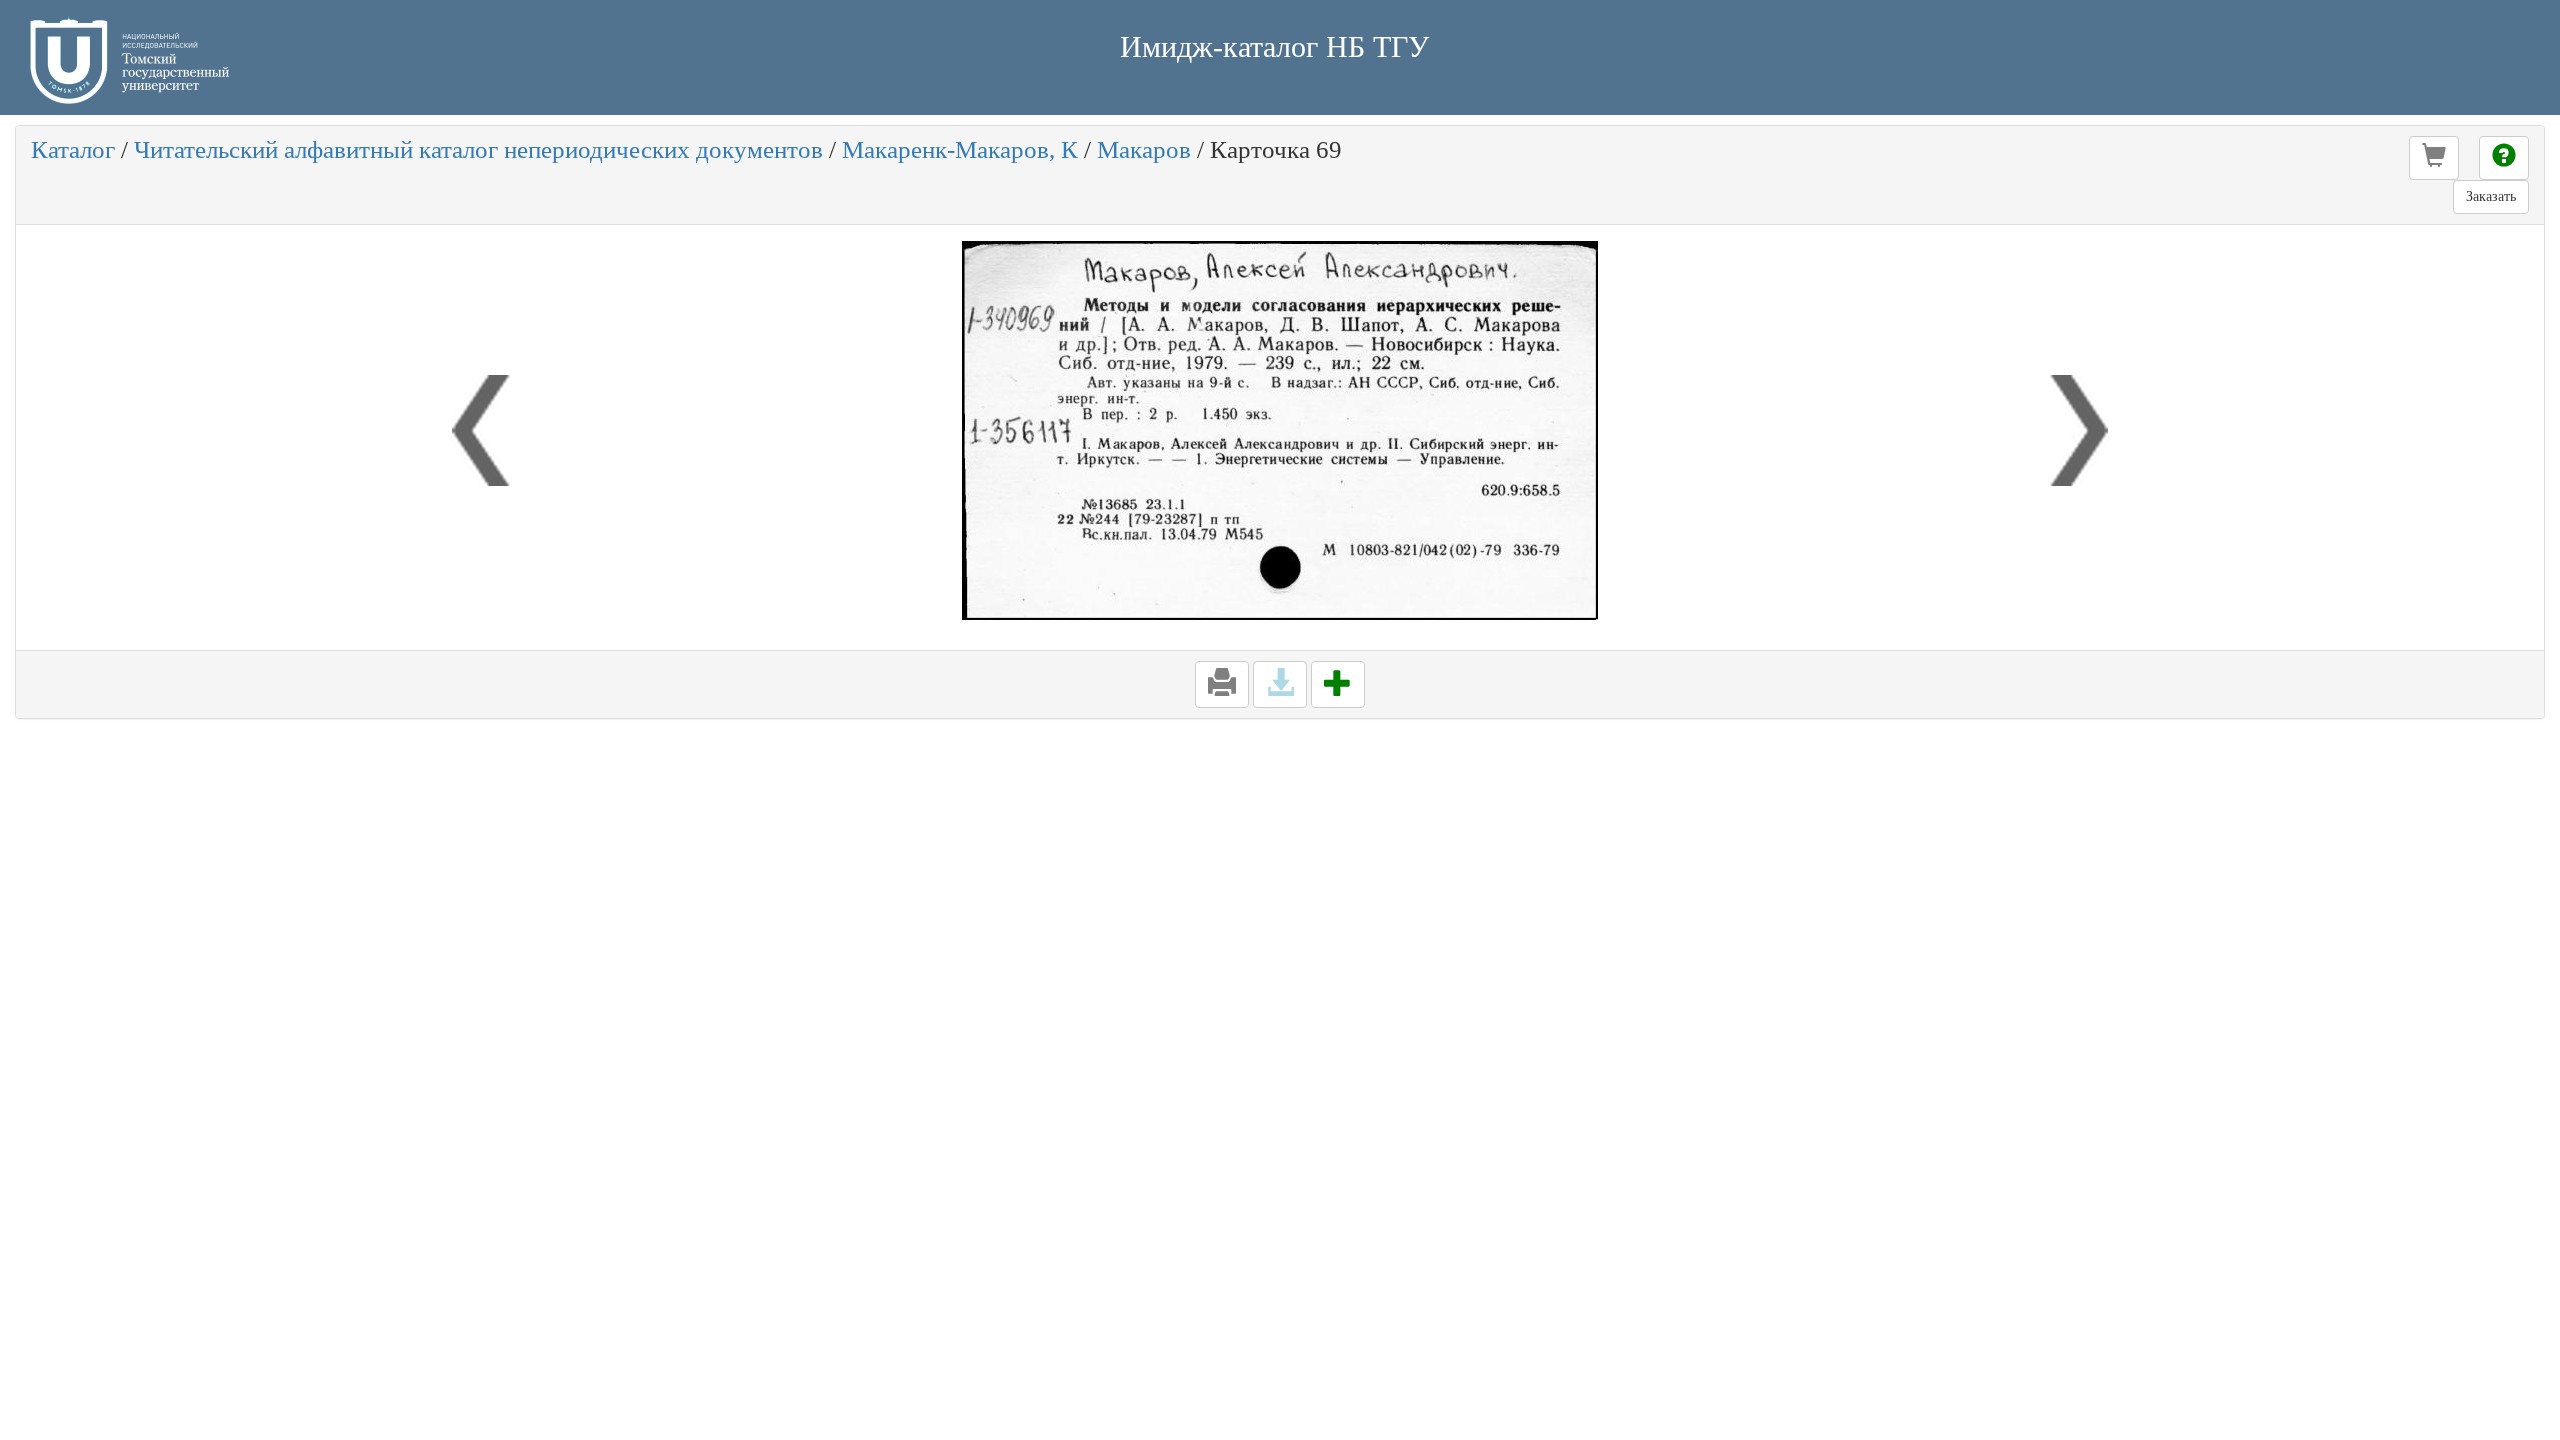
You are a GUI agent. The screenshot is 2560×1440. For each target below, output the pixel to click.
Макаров (1144, 149)
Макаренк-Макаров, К (960, 149)
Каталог (73, 149)
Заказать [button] (2491, 196)
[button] (2434, 158)
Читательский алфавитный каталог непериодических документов (478, 149)
